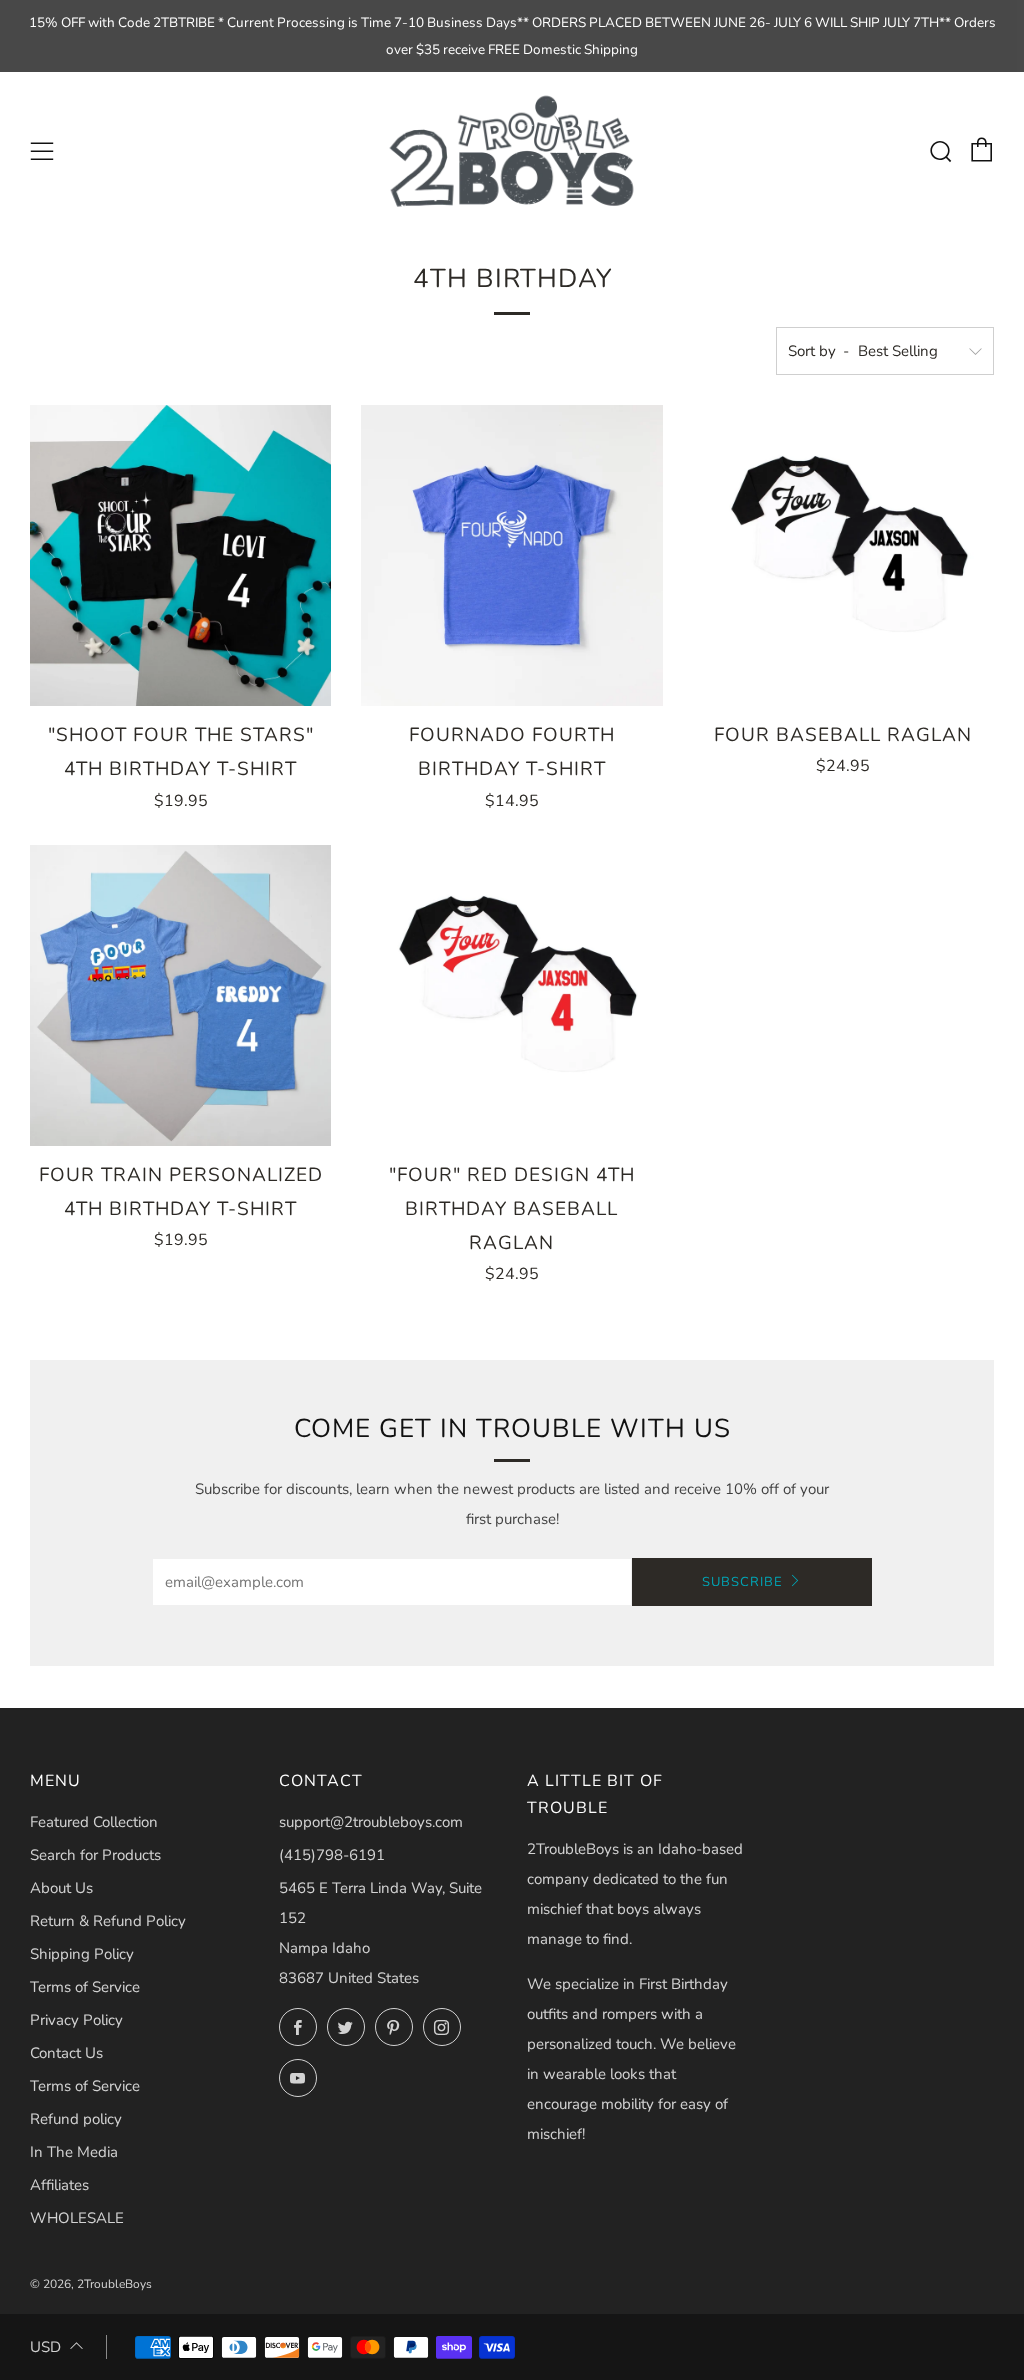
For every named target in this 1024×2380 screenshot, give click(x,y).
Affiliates (59, 2185)
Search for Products (95, 1855)
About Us (61, 1888)
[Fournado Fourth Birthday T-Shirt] (511, 555)
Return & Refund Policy (108, 1921)
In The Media (74, 2152)
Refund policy (76, 2119)
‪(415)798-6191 (332, 1855)
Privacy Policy (76, 2020)
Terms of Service (85, 1987)
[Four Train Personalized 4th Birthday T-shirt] (180, 995)
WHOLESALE (77, 2218)
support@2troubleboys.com (371, 1822)
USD (45, 2347)
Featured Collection (94, 1822)
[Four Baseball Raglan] (843, 555)
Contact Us (66, 2053)
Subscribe (742, 1582)
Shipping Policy (82, 1954)
